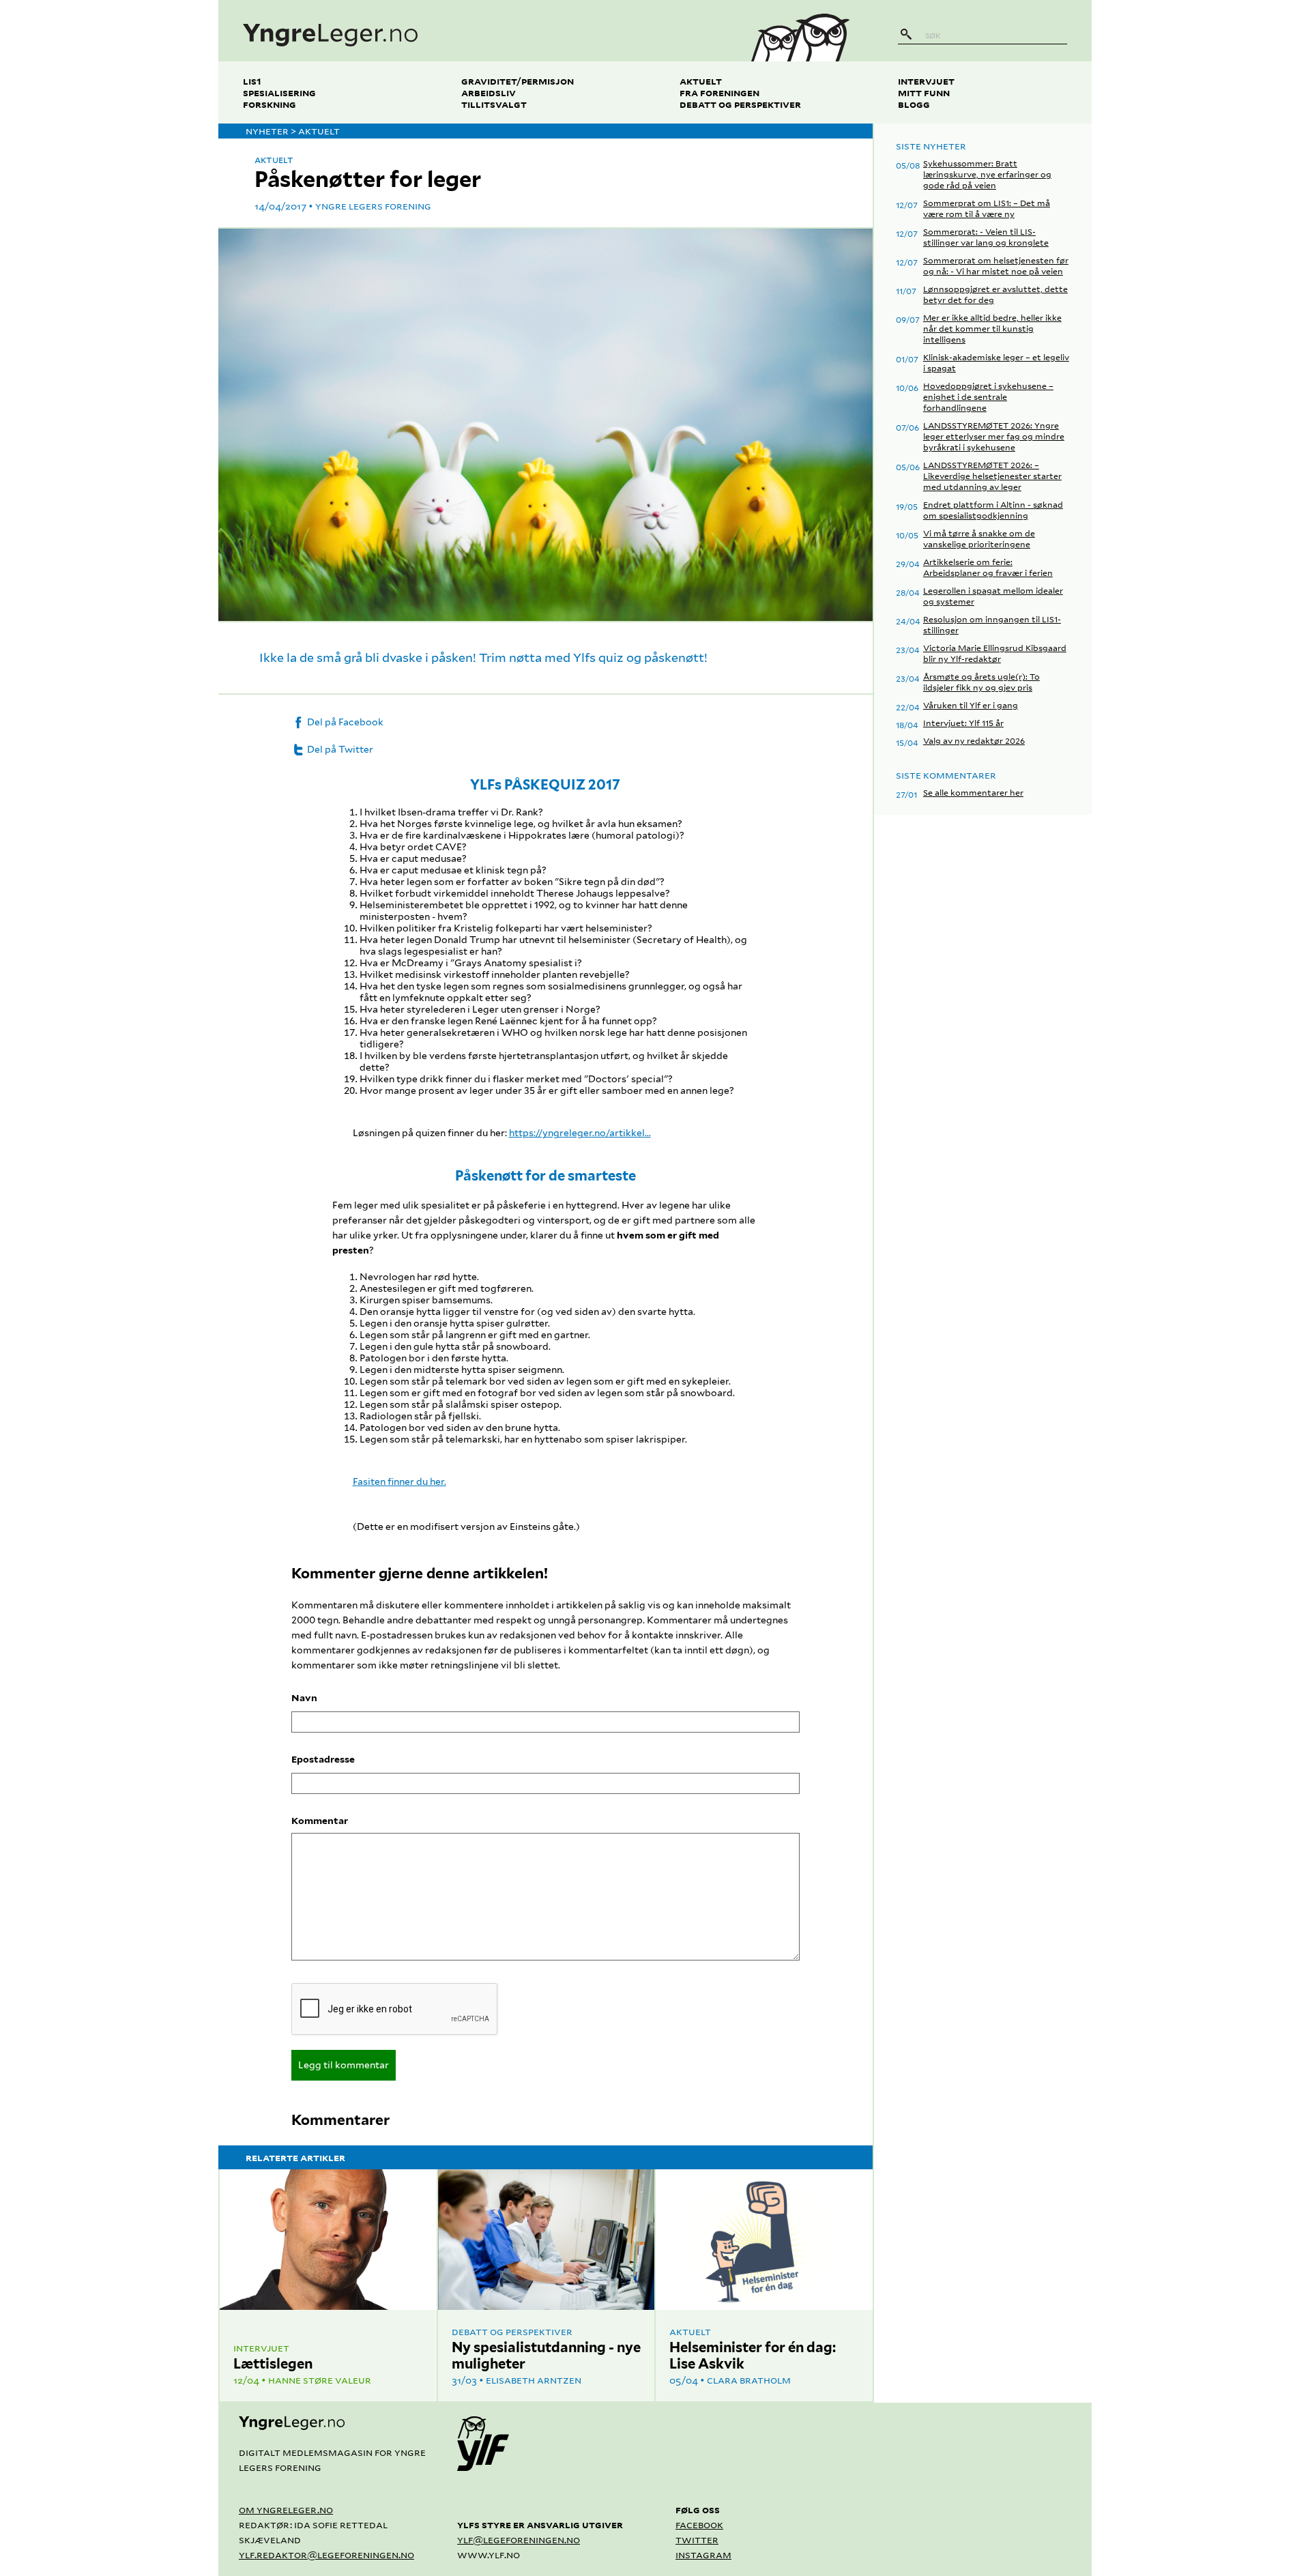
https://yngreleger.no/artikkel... (580, 1133)
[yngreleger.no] (473, 31)
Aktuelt (701, 81)
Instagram (703, 2555)
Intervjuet (926, 81)
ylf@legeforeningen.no (519, 2539)
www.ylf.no (489, 2555)
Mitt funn (924, 92)
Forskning (270, 104)
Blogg (914, 104)
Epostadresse (323, 1759)
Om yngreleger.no (286, 2509)
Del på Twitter (339, 749)
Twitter (697, 2539)
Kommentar (320, 1821)
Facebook (699, 2524)
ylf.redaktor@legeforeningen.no (326, 2555)
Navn (304, 1698)
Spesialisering (279, 92)
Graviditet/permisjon (518, 81)
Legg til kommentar (344, 2065)
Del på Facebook (344, 722)
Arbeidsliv (489, 92)
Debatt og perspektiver (740, 104)
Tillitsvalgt (494, 104)
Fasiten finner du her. (399, 1481)
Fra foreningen (719, 92)
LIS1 (252, 81)
